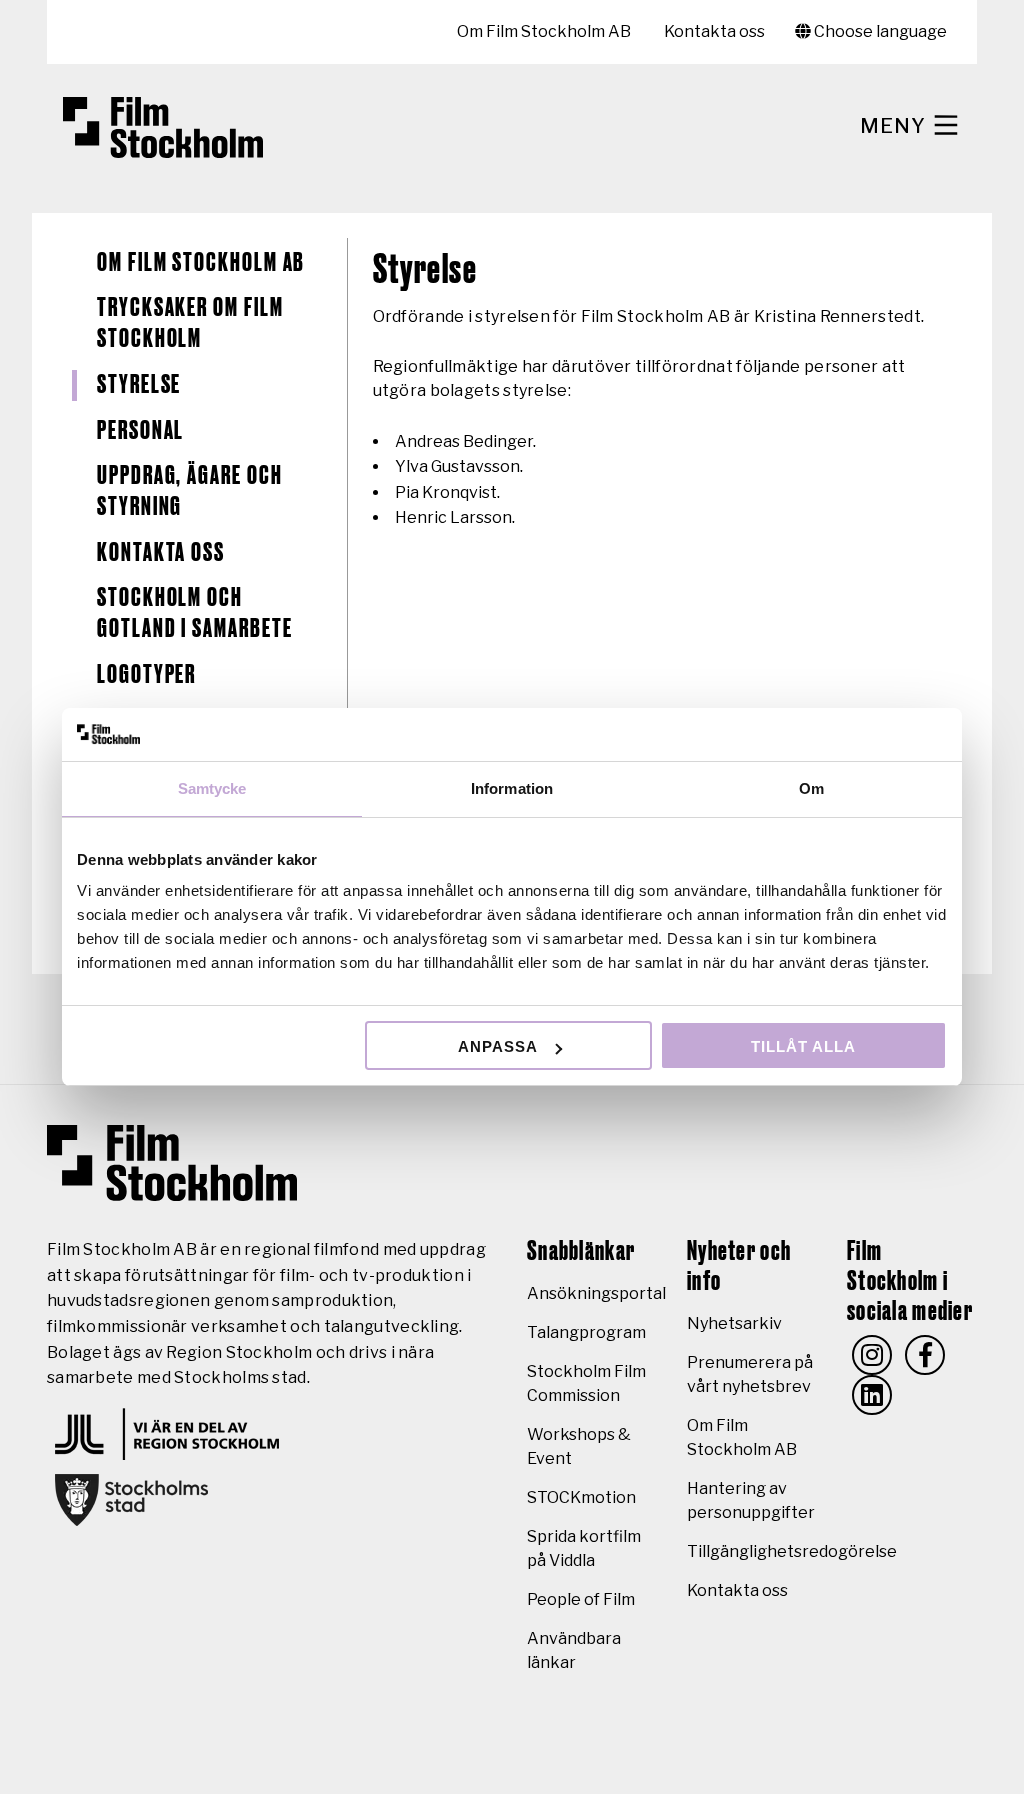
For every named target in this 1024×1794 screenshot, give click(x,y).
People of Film (581, 1599)
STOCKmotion (581, 1497)
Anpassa (498, 1046)
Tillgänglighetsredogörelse (792, 1551)
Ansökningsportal (596, 1293)
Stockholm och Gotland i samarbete (194, 613)
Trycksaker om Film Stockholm (190, 323)
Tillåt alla (803, 1046)
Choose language (879, 31)
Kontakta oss (714, 31)
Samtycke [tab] (212, 788)
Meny (895, 126)
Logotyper (146, 675)
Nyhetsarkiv (734, 1323)
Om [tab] (811, 788)
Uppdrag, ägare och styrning (190, 491)
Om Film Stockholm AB (544, 31)
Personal (140, 431)
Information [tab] (512, 788)
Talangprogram (586, 1332)
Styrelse (139, 385)
